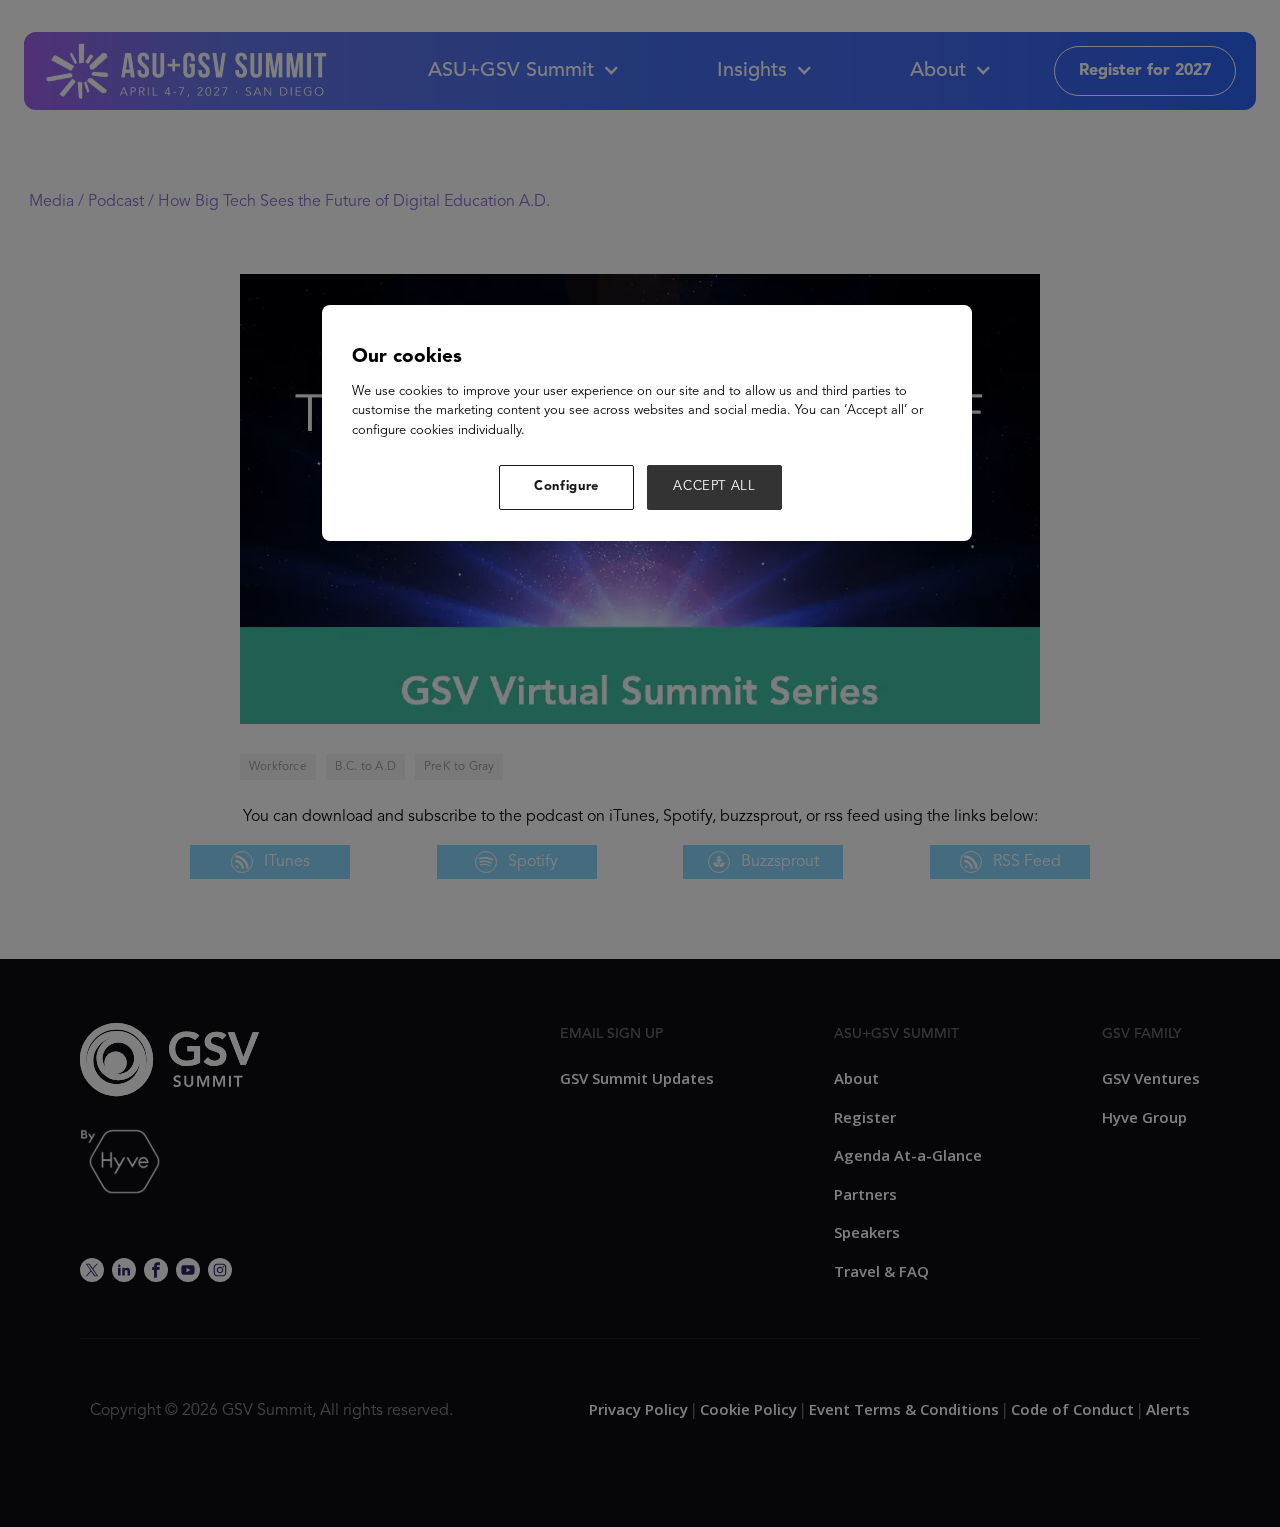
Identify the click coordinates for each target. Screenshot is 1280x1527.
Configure (566, 486)
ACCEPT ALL (714, 486)
